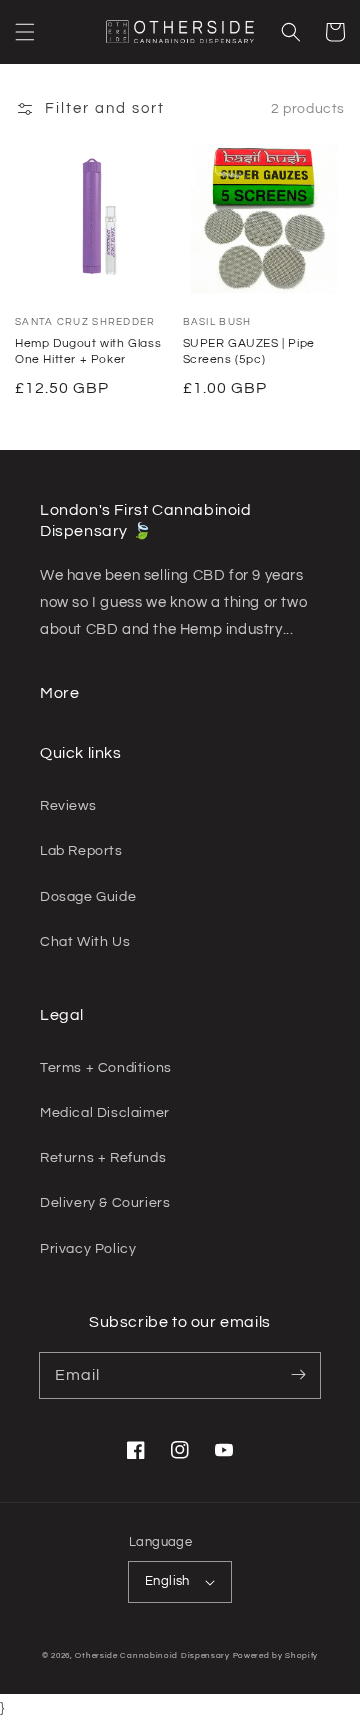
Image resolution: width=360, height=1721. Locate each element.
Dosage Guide (88, 897)
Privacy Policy (88, 1249)
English (167, 1581)
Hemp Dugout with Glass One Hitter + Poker (88, 352)
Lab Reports (81, 851)
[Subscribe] (298, 1375)
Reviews (68, 806)
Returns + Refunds (103, 1158)
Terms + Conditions (106, 1068)
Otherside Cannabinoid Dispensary (152, 1655)
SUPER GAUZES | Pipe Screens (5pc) (249, 352)
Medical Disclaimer (105, 1113)
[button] (25, 32)
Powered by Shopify (276, 1655)
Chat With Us (85, 942)
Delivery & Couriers (105, 1203)
